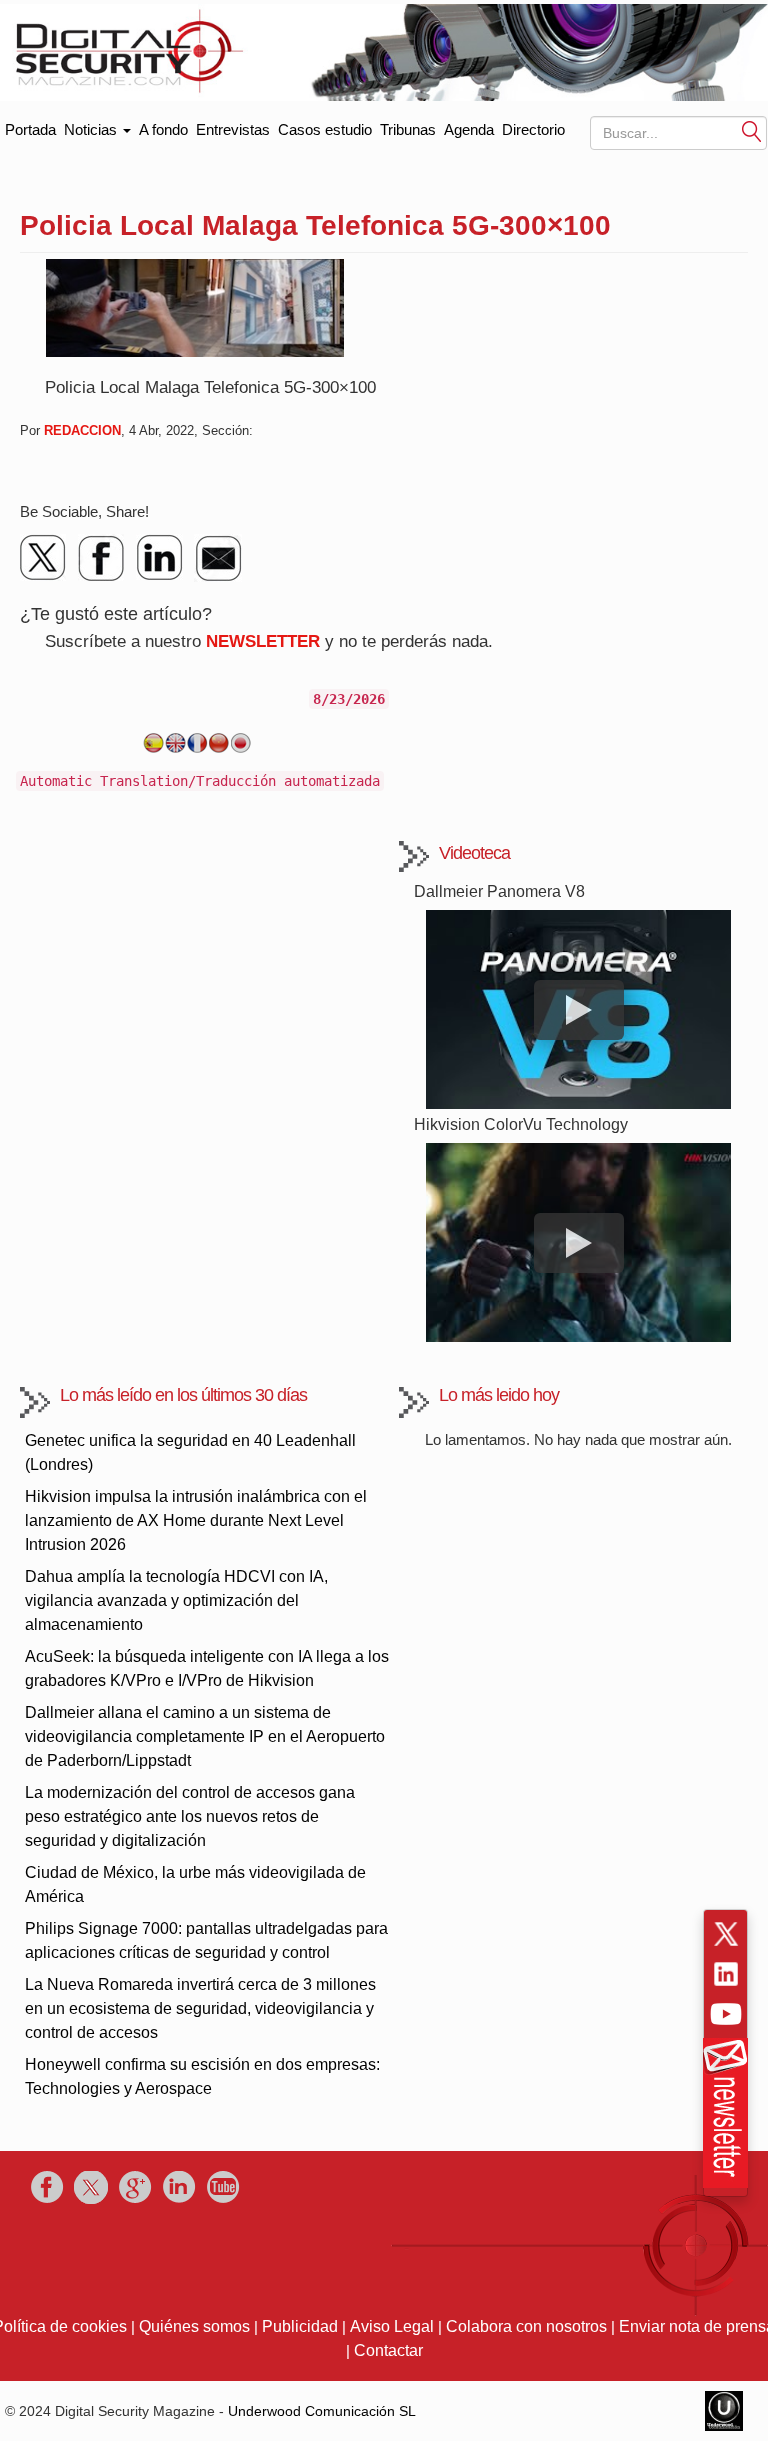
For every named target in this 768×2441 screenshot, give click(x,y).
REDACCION (82, 430)
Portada (30, 125)
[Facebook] (102, 558)
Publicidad (300, 2326)
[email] (218, 558)
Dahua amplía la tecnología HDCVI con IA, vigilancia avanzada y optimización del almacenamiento (176, 1600)
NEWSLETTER (263, 641)
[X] (44, 558)
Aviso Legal (392, 2326)
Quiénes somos (194, 2326)
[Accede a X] (726, 1934)
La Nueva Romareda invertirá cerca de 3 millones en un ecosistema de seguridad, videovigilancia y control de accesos (200, 2008)
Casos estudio (325, 129)
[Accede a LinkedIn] (726, 1974)
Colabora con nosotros (526, 2326)
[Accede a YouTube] (726, 2014)
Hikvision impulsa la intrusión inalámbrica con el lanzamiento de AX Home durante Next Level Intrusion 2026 (196, 1520)
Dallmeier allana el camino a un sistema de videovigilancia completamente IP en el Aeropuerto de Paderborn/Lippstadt (205, 1736)
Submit (752, 131)
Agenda (469, 129)
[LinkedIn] (160, 558)
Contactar (388, 2350)
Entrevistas (233, 129)
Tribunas (408, 129)
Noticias (92, 129)
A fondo (163, 129)
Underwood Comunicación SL (322, 2411)
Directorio (533, 129)
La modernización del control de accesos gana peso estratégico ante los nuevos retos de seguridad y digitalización (190, 1816)
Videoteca (474, 853)
